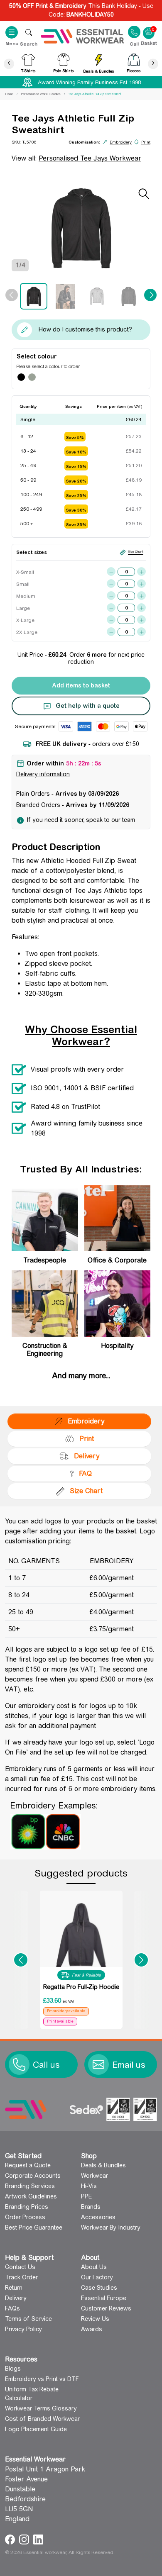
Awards (92, 2329)
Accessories (98, 2217)
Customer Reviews (106, 2308)
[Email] (98, 2064)
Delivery (16, 2298)
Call (134, 44)
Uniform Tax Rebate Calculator (32, 2394)
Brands (91, 2207)
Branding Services (30, 2186)
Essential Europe (104, 2298)
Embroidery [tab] (86, 1421)
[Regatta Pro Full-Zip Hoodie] (81, 1935)
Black (21, 377)
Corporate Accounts (33, 2176)
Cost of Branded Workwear (42, 2419)
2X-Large (25, 632)
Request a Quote (28, 2165)
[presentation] (9, 64)
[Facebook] (11, 2539)
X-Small (25, 572)
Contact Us (20, 2267)
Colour (47, 356)
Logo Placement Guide (36, 2429)
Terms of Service (28, 2319)
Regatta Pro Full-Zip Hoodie (81, 1987)
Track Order (21, 2277)
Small (23, 584)
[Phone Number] (19, 2064)
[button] (21, 1960)
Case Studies (99, 2288)
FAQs (12, 2308)
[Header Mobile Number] (134, 32)
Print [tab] (87, 1439)
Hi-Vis (89, 2186)
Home (9, 94)
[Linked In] (38, 2539)
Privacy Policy (23, 2329)
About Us (94, 2267)
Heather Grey (32, 377)
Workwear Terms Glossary (41, 2408)
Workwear (94, 2176)
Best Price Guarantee (34, 2227)
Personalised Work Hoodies (41, 94)
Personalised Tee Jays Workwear (90, 158)
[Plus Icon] (141, 571)
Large (23, 608)
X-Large (25, 620)
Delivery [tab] (87, 1456)
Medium (25, 596)
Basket (149, 29)
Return (14, 2288)
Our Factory (97, 2277)
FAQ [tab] (85, 1473)
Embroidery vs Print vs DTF (42, 2379)
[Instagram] (25, 2539)
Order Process (25, 2217)
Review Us (95, 2319)
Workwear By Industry (111, 2227)
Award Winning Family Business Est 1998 (89, 82)
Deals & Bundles (103, 2165)
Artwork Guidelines (31, 2196)
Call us (46, 2065)
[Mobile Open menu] (29, 32)
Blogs (13, 2369)
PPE (86, 2196)
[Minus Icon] (111, 571)
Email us (129, 2065)
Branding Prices (27, 2207)
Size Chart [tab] (86, 1491)
